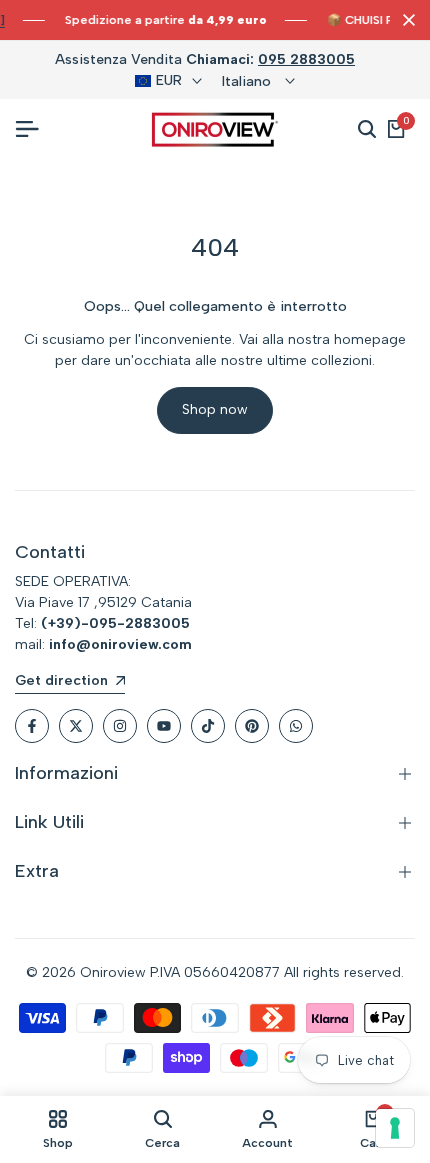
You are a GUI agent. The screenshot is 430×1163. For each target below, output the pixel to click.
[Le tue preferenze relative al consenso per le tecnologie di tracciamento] (395, 1128)
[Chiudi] (405, 20)
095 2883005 (306, 59)
